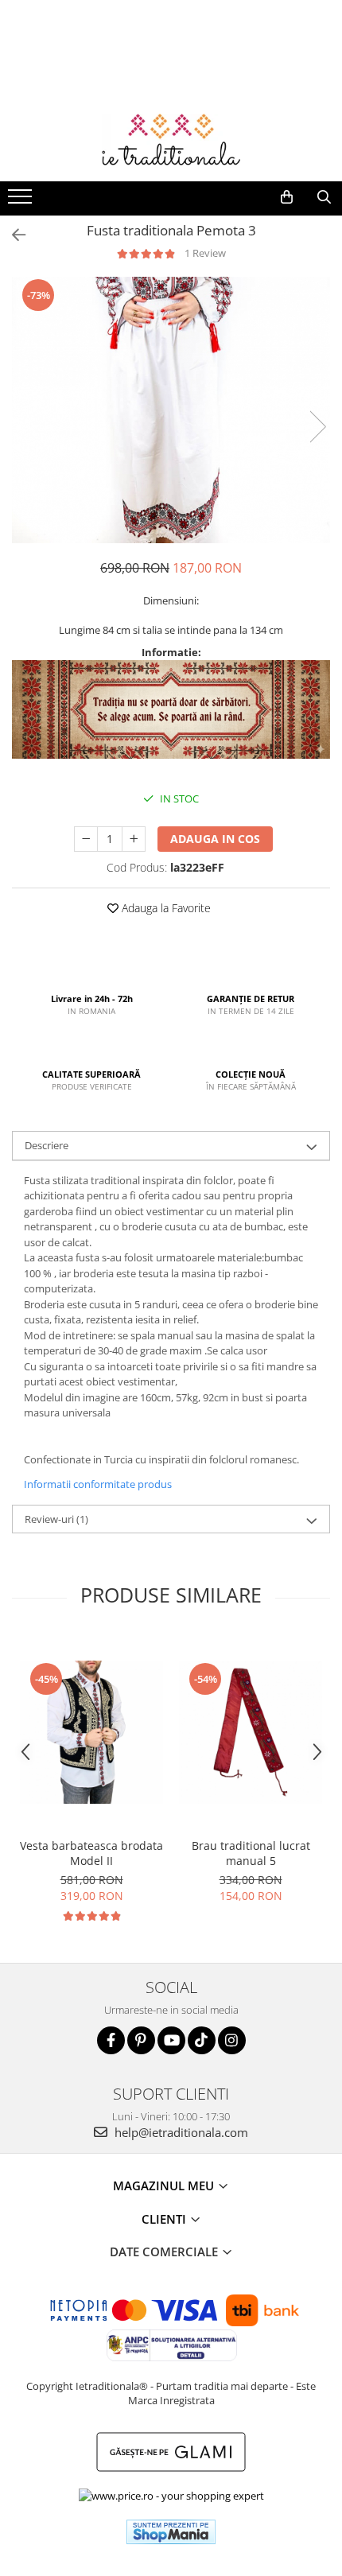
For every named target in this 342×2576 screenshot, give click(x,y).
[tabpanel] (171, 410)
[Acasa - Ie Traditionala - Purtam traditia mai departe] (171, 142)
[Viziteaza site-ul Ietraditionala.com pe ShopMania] (171, 2532)
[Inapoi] (12, 235)
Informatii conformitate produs (98, 1484)
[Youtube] (171, 2040)
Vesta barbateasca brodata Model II (91, 1853)
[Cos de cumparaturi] (287, 197)
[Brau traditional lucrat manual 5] (251, 1732)
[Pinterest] (141, 2040)
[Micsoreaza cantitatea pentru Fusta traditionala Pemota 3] (86, 839)
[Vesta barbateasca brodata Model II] (91, 1732)
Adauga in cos (215, 839)
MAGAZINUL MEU (165, 2186)
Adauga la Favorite (165, 908)
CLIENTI (165, 2219)
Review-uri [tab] (56, 1519)
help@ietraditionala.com (180, 2132)
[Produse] (22, 201)
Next (317, 427)
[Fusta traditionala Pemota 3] (171, 410)
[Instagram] (232, 2040)
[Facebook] (111, 2040)
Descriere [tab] (47, 1145)
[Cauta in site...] (324, 197)
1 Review (205, 253)
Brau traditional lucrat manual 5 (251, 1853)
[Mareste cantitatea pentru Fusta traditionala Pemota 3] (134, 839)
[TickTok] (202, 2040)
